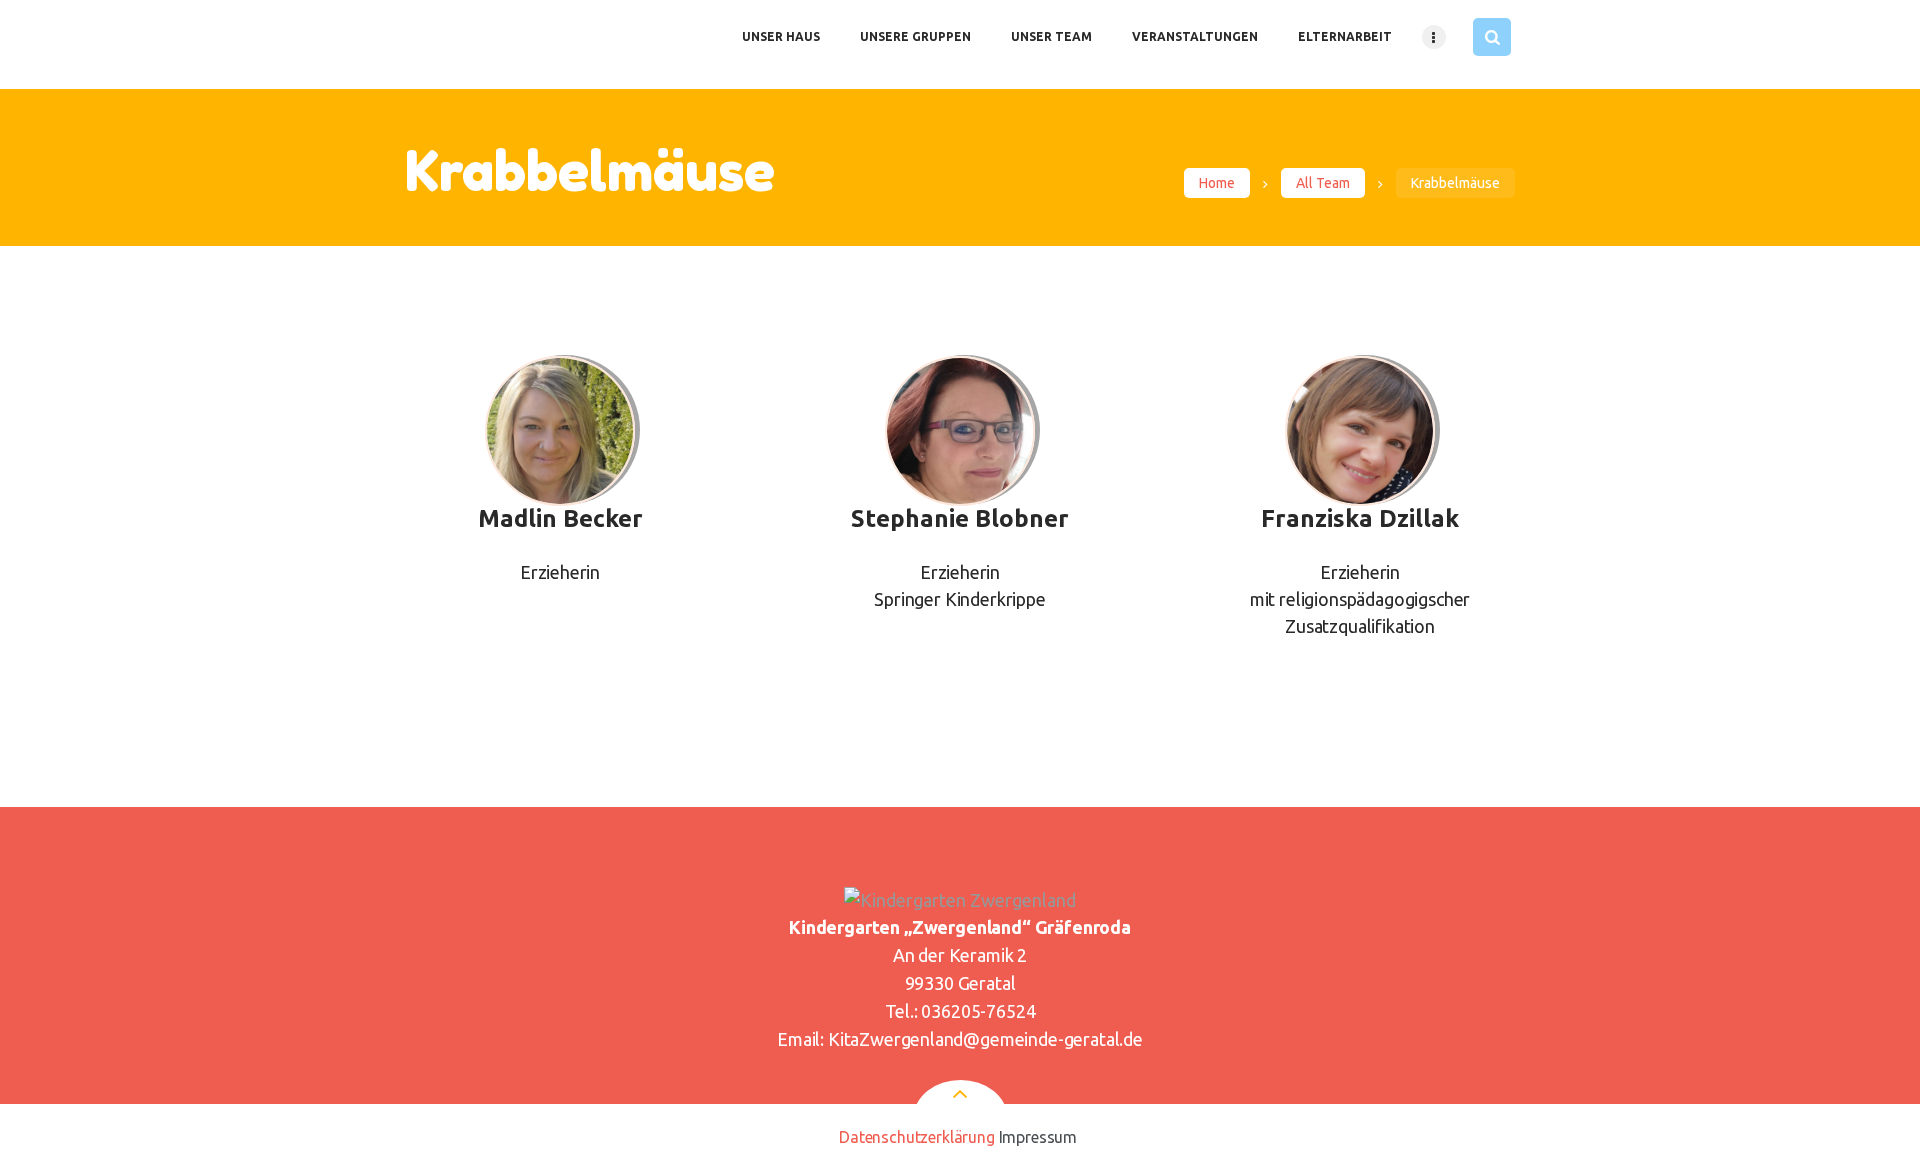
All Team (1323, 183)
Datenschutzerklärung (917, 1137)
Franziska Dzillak (1360, 519)
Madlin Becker (560, 519)
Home (1217, 183)
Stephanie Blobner (960, 519)
